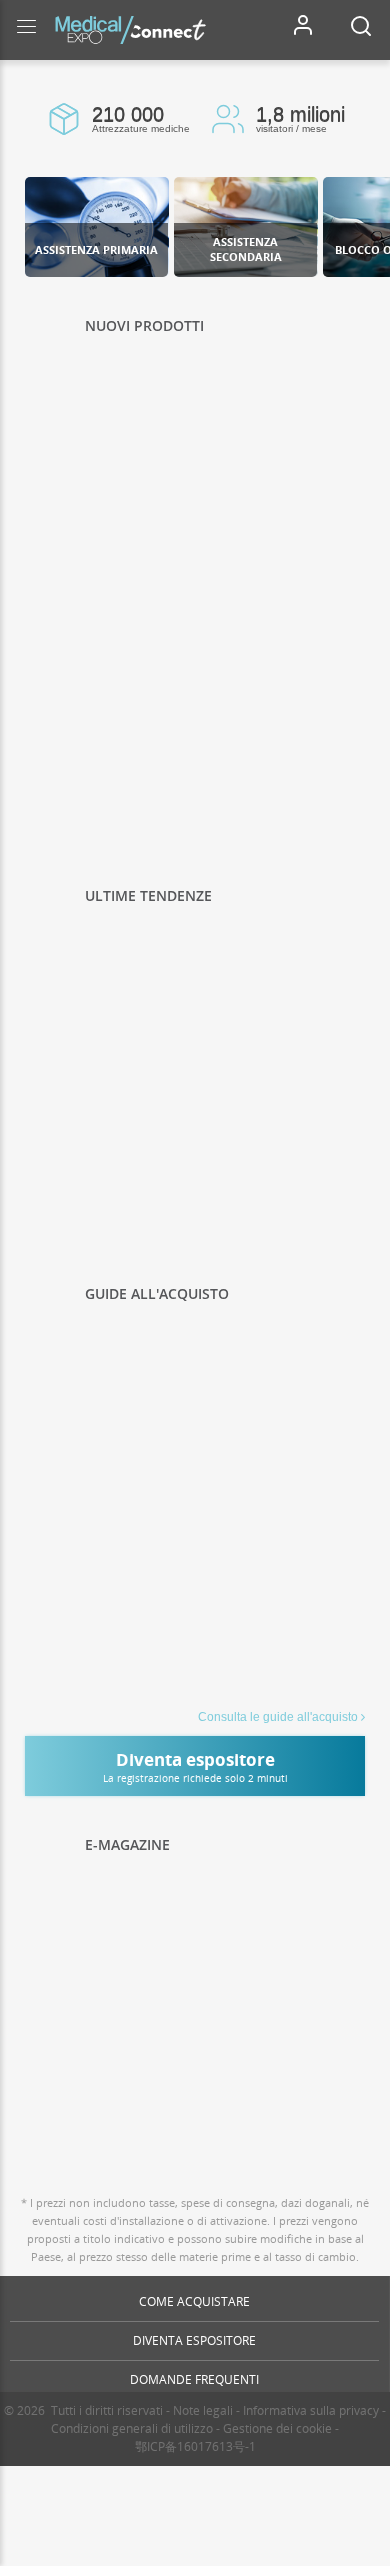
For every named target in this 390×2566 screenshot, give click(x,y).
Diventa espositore (194, 2340)
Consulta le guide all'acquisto (278, 1717)
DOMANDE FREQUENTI (194, 2379)
